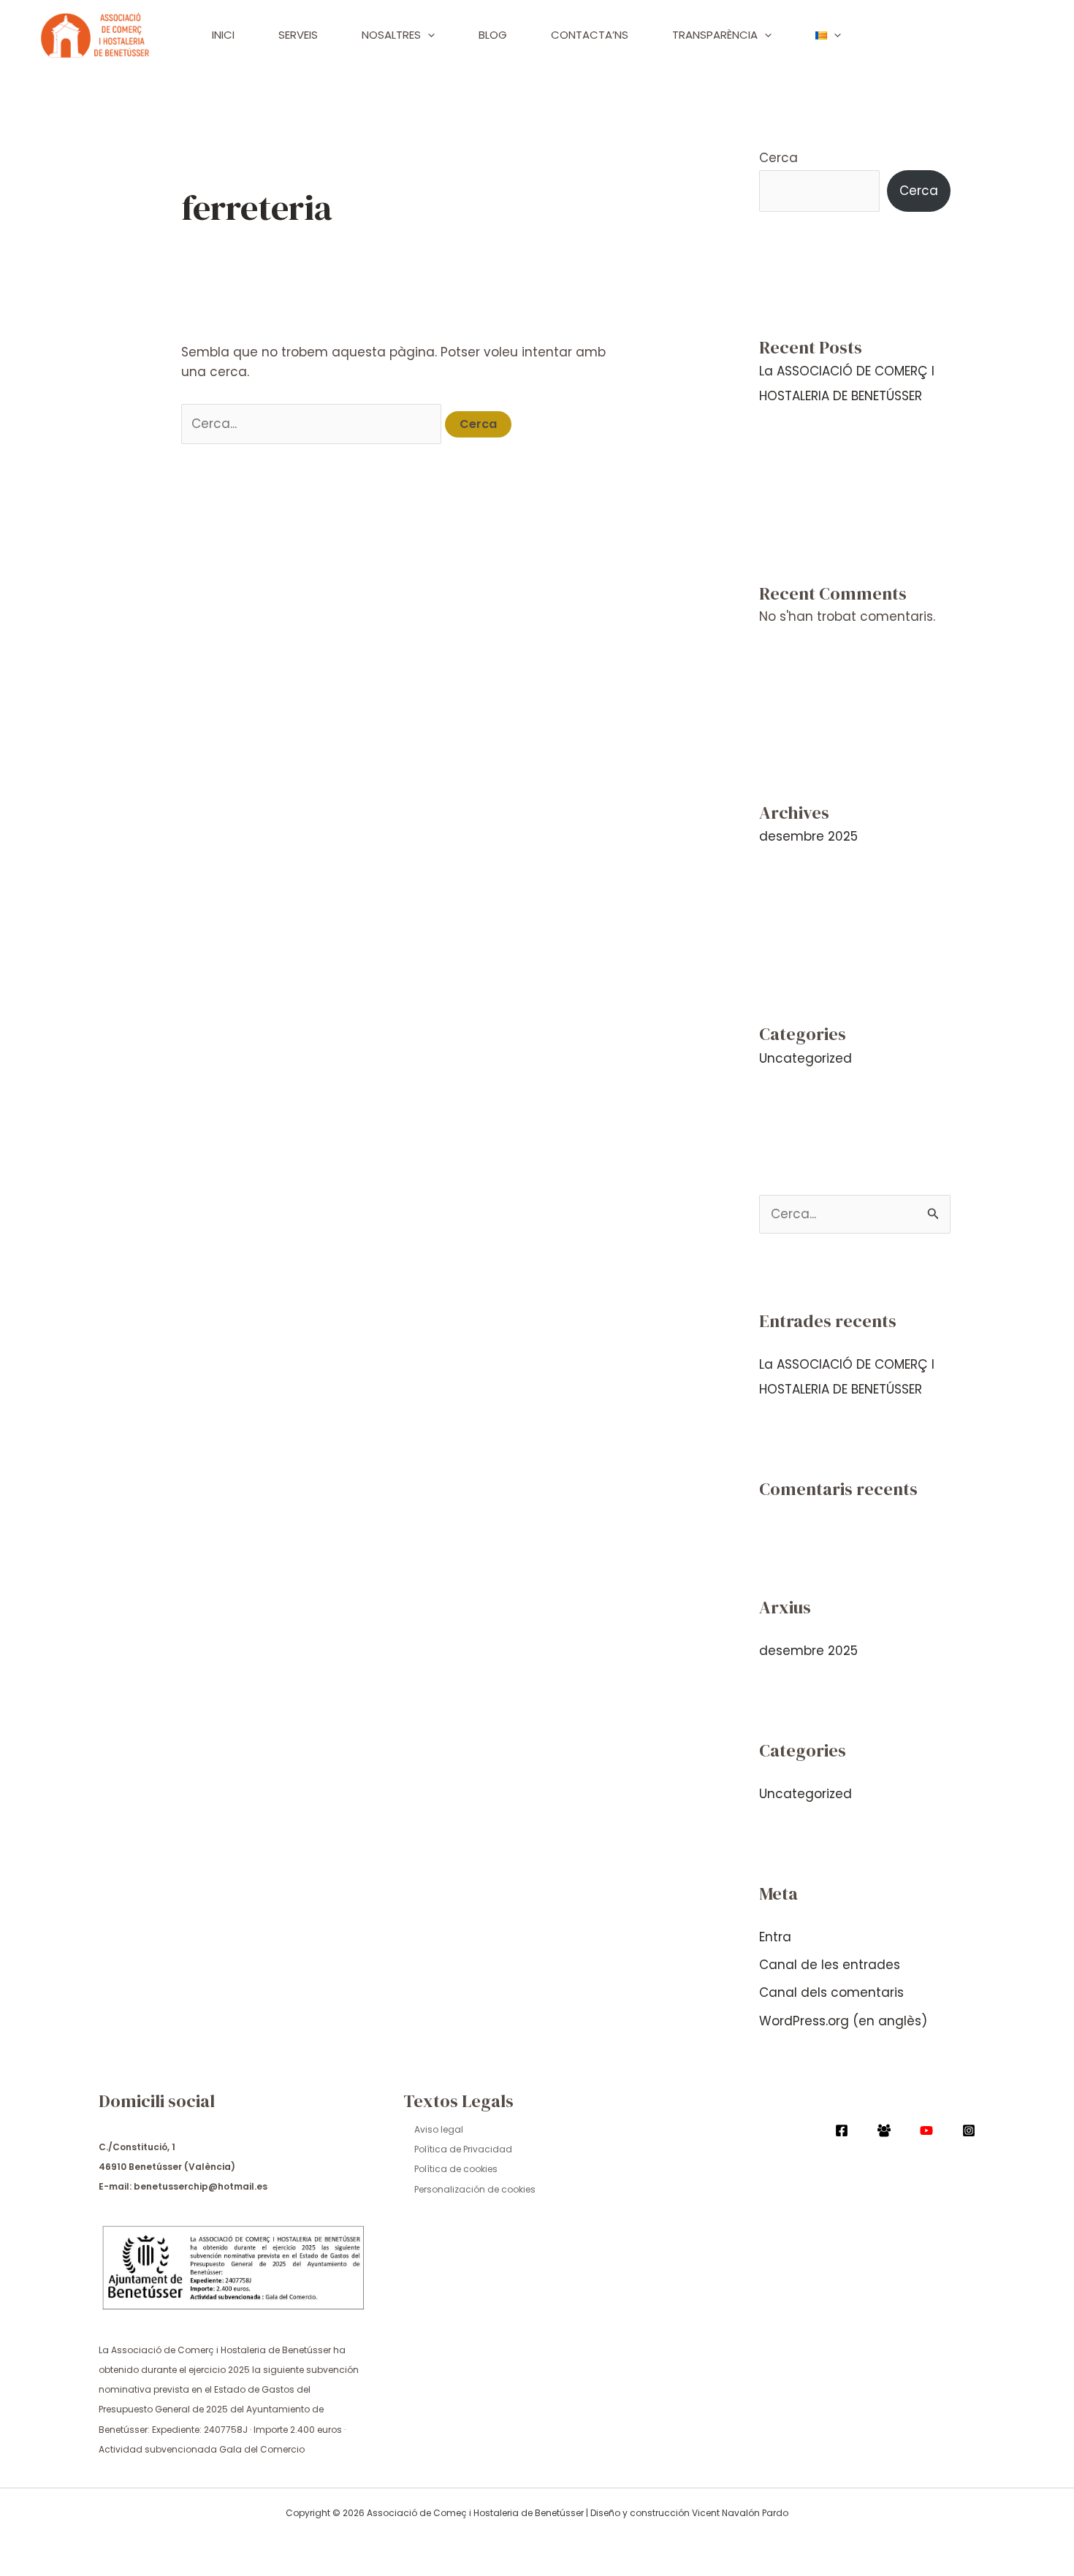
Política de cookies (456, 2169)
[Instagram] (969, 2130)
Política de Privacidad (463, 2149)
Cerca (778, 158)
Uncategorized (805, 1058)
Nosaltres (391, 35)
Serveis (298, 35)
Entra (775, 1937)
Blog (493, 35)
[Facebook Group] (884, 2130)
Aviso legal (439, 2129)
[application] (428, 35)
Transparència (715, 35)
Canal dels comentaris (831, 1992)
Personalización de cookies (475, 2189)
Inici (223, 35)
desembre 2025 (808, 836)
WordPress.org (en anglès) (843, 2021)
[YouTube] (926, 2130)
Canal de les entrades (830, 1965)
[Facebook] (842, 2130)
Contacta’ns (590, 35)
